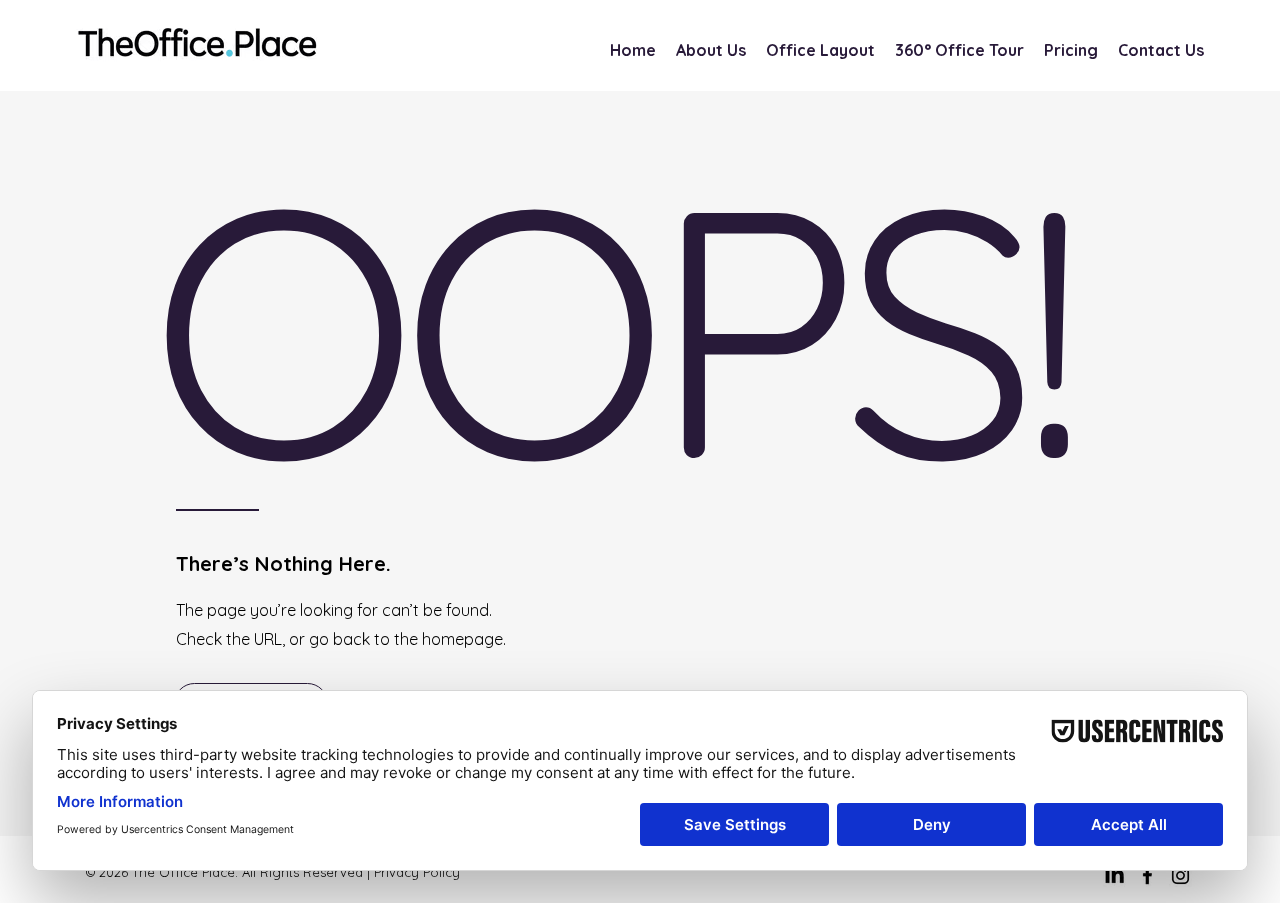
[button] (1071, 50)
